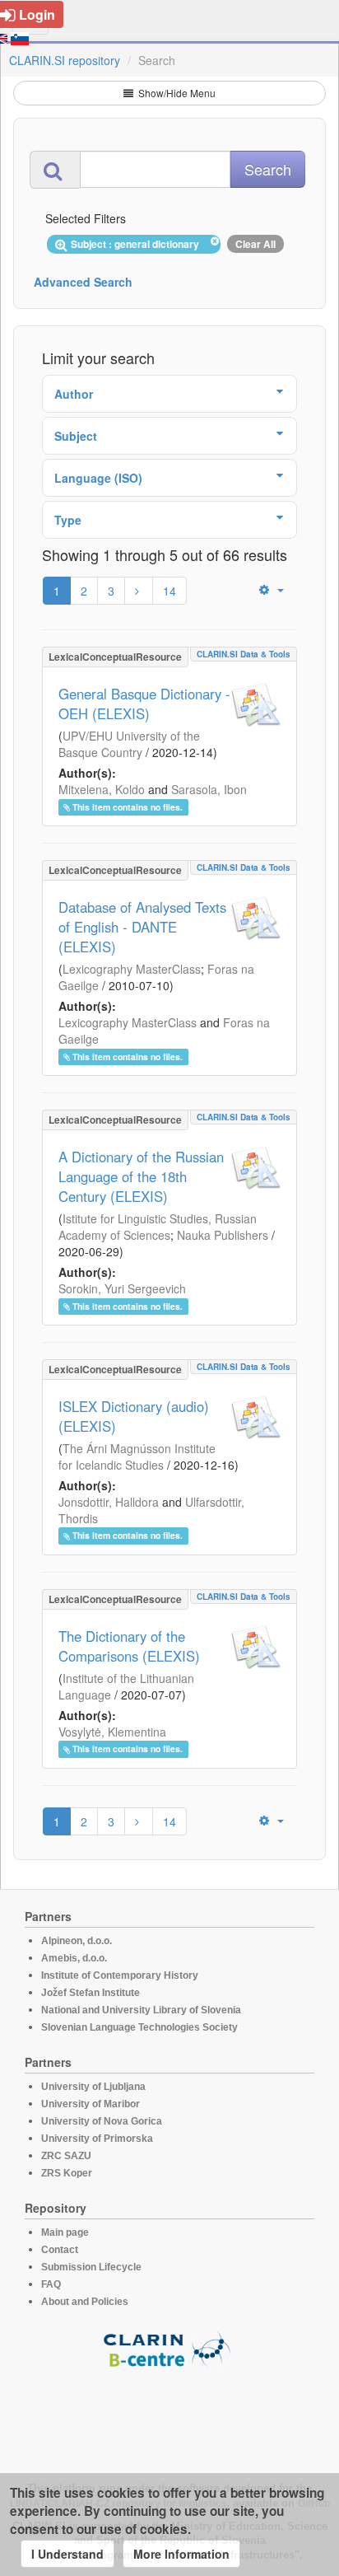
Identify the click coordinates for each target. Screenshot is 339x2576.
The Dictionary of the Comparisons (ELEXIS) (129, 1646)
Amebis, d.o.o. (74, 1958)
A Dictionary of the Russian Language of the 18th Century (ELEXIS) (141, 1176)
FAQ (51, 2284)
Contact (60, 2250)
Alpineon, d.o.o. (77, 1941)
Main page (65, 2232)
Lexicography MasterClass (132, 969)
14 (169, 591)
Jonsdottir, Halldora (109, 1502)
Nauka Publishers (223, 1235)
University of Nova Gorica (102, 2121)
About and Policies (85, 2302)
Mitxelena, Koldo (102, 789)
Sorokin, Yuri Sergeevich (122, 1288)
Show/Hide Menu (176, 93)
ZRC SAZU (66, 2156)
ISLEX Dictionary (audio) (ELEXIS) (134, 1416)
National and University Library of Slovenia (141, 2010)
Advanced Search (83, 282)
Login (37, 14)
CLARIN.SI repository (65, 60)
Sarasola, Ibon (209, 789)
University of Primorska (97, 2139)
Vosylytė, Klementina (112, 1732)
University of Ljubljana (93, 2087)
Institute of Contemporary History (120, 1975)
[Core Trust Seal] (169, 2415)
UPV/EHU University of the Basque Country (129, 744)
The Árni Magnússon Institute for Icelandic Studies (137, 1456)
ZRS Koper (67, 2173)
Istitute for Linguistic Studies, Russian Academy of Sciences (158, 1227)
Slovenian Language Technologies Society (139, 2027)
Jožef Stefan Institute (91, 1993)
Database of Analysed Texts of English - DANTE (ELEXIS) (142, 927)
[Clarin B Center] (169, 2348)
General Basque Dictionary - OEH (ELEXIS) (144, 704)
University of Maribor (91, 2104)
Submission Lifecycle (91, 2267)
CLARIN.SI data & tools (244, 654)
